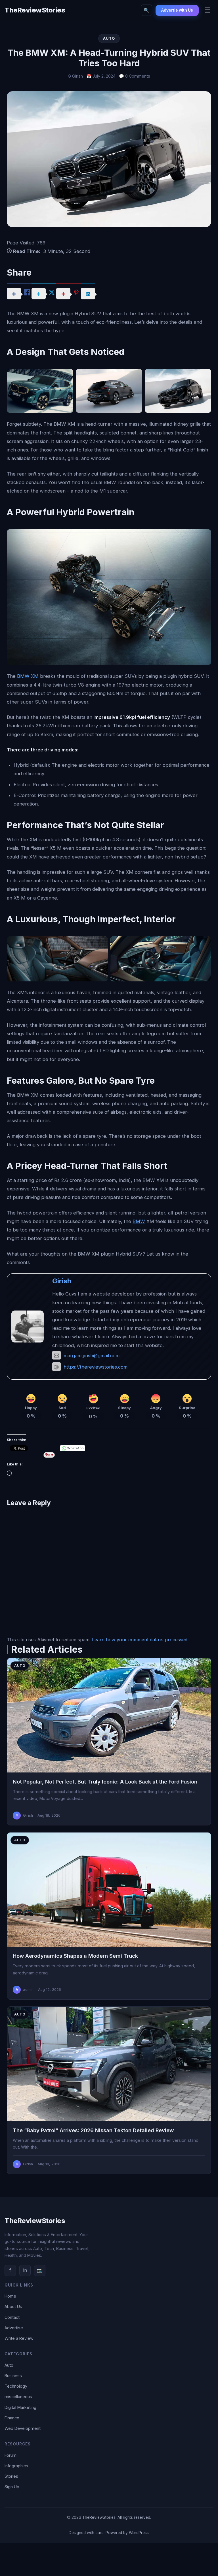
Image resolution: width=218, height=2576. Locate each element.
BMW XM (28, 676)
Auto (9, 2365)
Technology (16, 2386)
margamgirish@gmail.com (92, 1356)
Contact (12, 2317)
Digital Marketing (20, 2407)
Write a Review (19, 2338)
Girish (62, 1281)
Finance (12, 2418)
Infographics (16, 2466)
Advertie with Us (177, 10)
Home (10, 2296)
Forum (11, 2455)
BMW (139, 1221)
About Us (13, 2307)
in (25, 2270)
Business (13, 2376)
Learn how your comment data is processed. (140, 1640)
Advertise (14, 2328)
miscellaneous (18, 2397)
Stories (11, 2476)
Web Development (23, 2428)
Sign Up (12, 2487)
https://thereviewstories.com (96, 1367)
